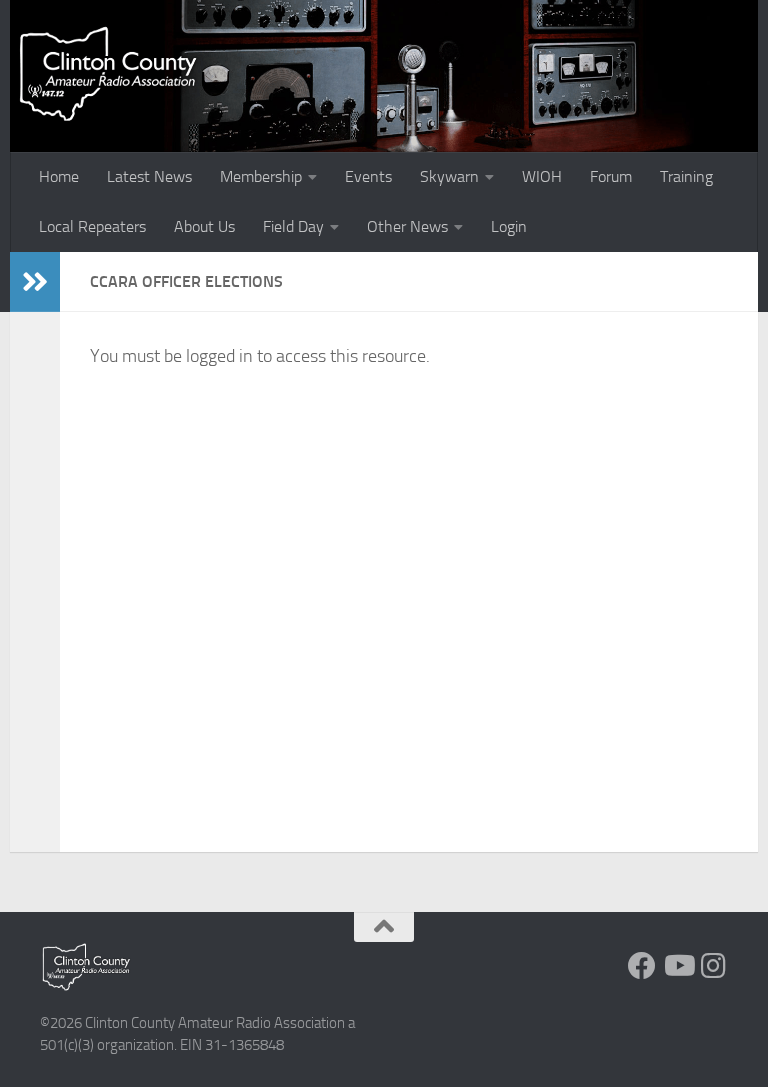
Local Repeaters (92, 226)
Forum (611, 176)
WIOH (542, 176)
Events (368, 176)
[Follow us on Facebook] (642, 966)
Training (686, 176)
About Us (204, 226)
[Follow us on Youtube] (678, 966)
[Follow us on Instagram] (714, 966)
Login (509, 226)
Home (59, 176)
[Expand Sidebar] (35, 282)
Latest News (149, 176)
